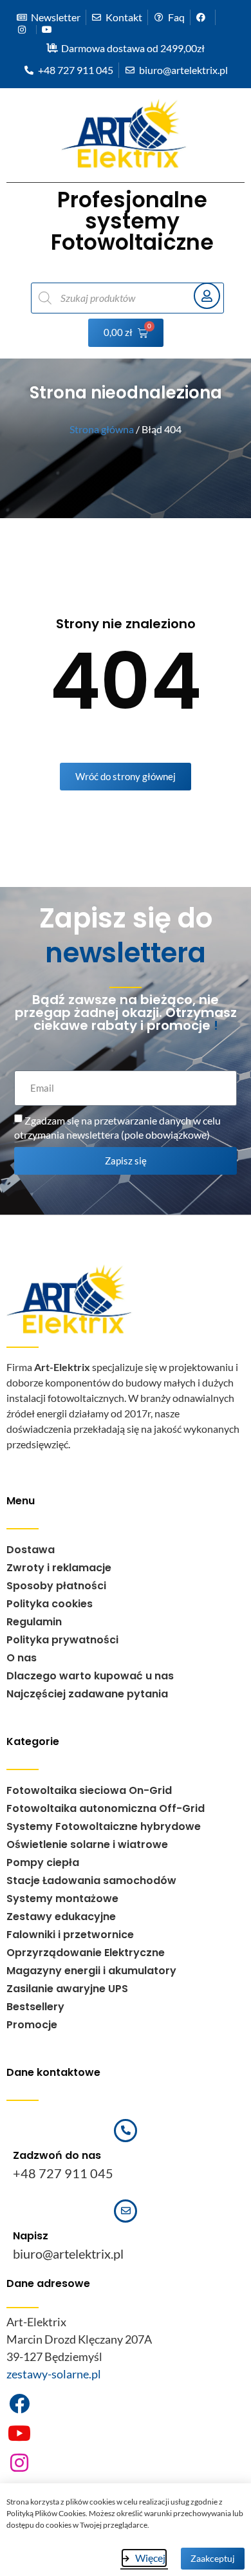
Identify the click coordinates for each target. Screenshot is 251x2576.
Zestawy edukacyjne (61, 1917)
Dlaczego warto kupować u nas (90, 1676)
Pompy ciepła (43, 1862)
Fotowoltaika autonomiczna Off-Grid (106, 1808)
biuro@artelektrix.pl (68, 2254)
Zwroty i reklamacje (59, 1568)
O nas (22, 1658)
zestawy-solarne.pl (54, 2374)
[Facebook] (19, 2403)
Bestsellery (35, 2007)
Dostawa (31, 1550)
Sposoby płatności (56, 1586)
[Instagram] (19, 2463)
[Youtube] (19, 2433)
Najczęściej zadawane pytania (87, 1694)
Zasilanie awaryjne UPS (67, 1989)
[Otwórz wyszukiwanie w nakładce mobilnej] (106, 298)
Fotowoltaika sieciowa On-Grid (89, 1790)
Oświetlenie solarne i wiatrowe (87, 1844)
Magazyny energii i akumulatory (91, 1971)
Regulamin (34, 1622)
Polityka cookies (50, 1604)
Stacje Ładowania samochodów (91, 1881)
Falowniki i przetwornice (70, 1935)
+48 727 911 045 (63, 2173)
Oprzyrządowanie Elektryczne (86, 1953)
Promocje (32, 2025)
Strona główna (102, 429)
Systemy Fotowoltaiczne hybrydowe (104, 1826)
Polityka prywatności (62, 1640)
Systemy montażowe (62, 1899)
